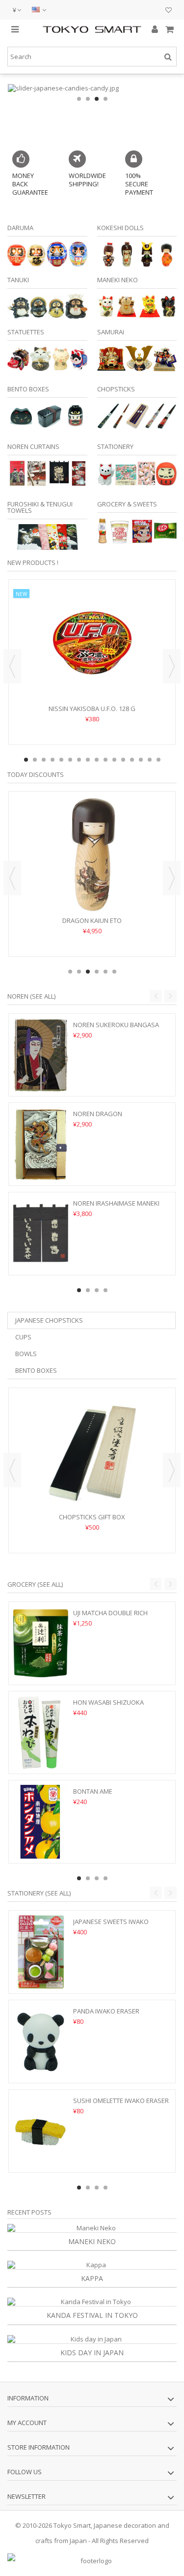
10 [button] (105, 760)
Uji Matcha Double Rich (110, 1613)
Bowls (26, 1354)
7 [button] (79, 760)
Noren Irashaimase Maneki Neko (116, 1207)
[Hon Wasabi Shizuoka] (41, 1733)
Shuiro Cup (92, 920)
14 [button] (141, 760)
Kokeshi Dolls (120, 228)
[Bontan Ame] (41, 1822)
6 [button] (70, 760)
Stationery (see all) (39, 1893)
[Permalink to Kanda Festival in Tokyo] (92, 2302)
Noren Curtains (33, 446)
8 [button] (88, 760)
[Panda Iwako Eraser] (41, 2042)
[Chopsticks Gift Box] (92, 1451)
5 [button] (61, 760)
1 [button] (79, 99)
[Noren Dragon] (41, 1144)
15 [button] (150, 760)
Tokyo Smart (72, 2525)
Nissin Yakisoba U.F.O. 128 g (92, 709)
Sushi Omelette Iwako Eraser (121, 2101)
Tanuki (18, 280)
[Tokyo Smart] (92, 29)
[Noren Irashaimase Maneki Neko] (41, 1234)
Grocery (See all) (35, 1584)
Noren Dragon (98, 1114)
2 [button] (88, 99)
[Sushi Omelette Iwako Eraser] (41, 2131)
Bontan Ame (93, 1791)
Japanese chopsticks (49, 1320)
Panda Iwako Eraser (106, 2011)
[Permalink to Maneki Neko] (92, 2228)
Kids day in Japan (92, 2353)
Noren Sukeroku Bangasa (116, 1025)
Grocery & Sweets (127, 504)
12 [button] (123, 760)
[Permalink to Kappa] (92, 2265)
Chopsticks (116, 389)
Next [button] (172, 666)
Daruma (20, 228)
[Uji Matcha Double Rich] (41, 1643)
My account (27, 2423)
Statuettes (26, 332)
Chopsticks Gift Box (92, 1517)
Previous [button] (12, 666)
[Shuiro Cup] (92, 855)
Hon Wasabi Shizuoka (108, 1702)
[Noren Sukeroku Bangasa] (41, 1055)
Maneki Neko (118, 280)
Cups (23, 1337)
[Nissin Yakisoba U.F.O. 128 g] (92, 643)
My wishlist (169, 11)
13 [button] (132, 760)
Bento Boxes (28, 389)
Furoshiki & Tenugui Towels (40, 507)
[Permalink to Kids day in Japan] (92, 2339)
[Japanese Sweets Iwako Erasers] (41, 1952)
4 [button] (105, 99)
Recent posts (29, 2212)
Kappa (92, 2278)
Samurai (111, 332)
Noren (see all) (31, 996)
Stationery (115, 446)
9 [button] (97, 760)
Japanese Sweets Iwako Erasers (111, 1926)
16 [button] (158, 760)
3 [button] (97, 99)
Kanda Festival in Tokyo (92, 2315)
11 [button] (114, 760)
